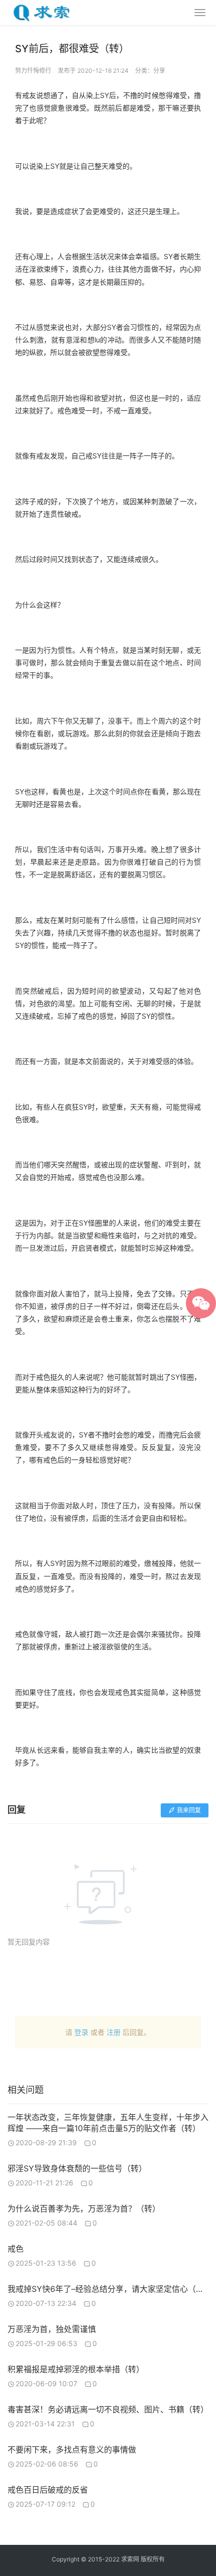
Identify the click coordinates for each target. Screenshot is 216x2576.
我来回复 (189, 1810)
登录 (81, 2032)
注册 (114, 2032)
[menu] (200, 13)
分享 (159, 71)
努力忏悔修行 (33, 71)
